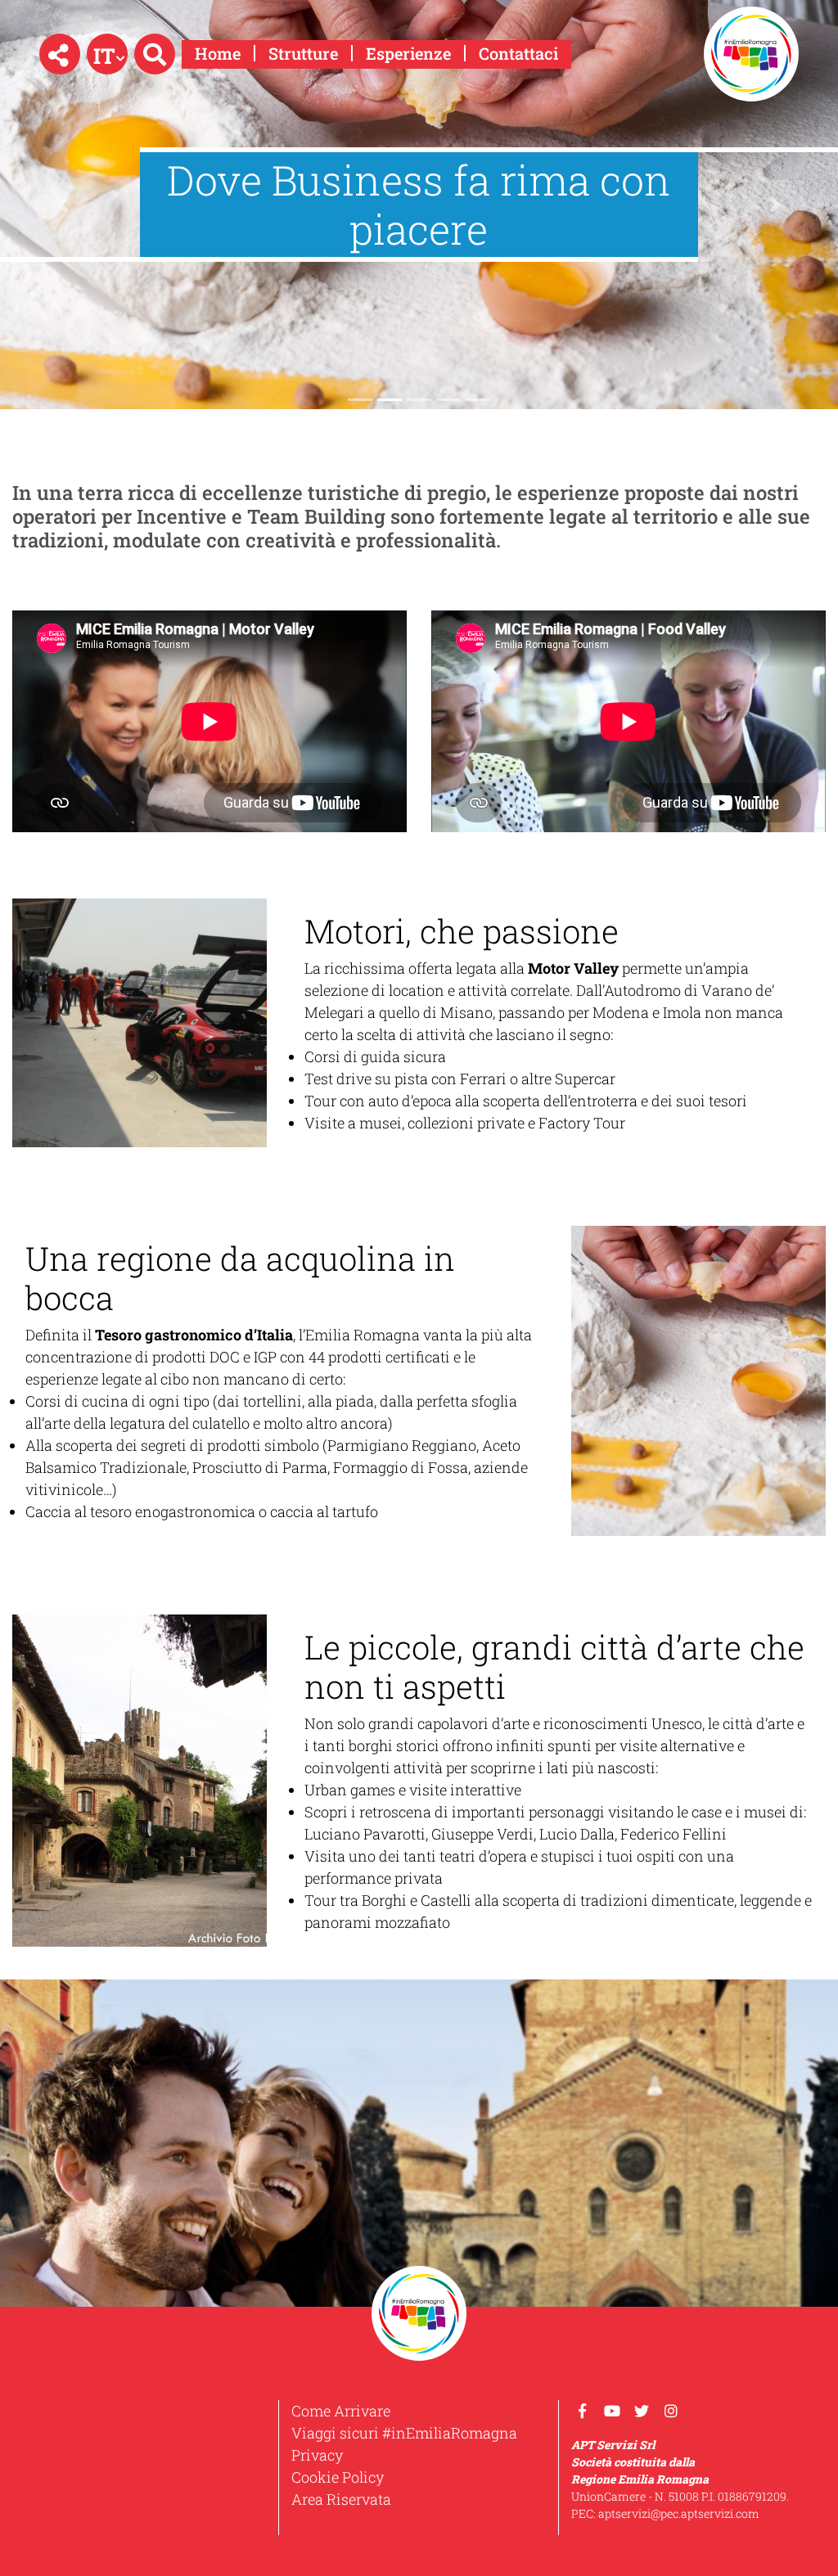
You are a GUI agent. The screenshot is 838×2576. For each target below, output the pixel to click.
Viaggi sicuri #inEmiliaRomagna (404, 2433)
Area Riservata (341, 2499)
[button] (60, 54)
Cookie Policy (338, 2477)
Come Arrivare (341, 2411)
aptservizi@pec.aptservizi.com (679, 2513)
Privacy (317, 2455)
